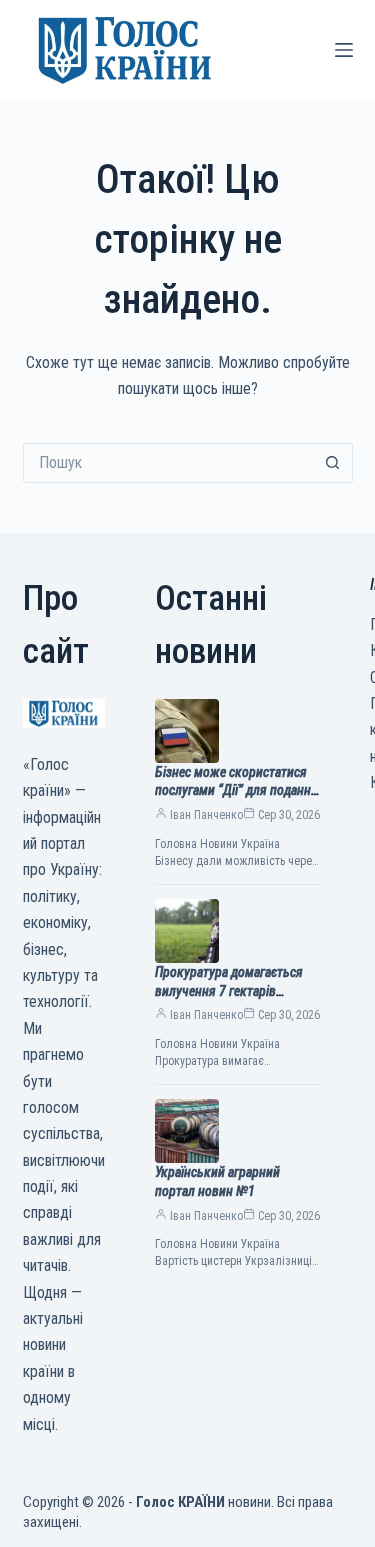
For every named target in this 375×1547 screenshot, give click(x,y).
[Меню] (344, 50)
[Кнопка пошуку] (333, 463)
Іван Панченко (206, 815)
